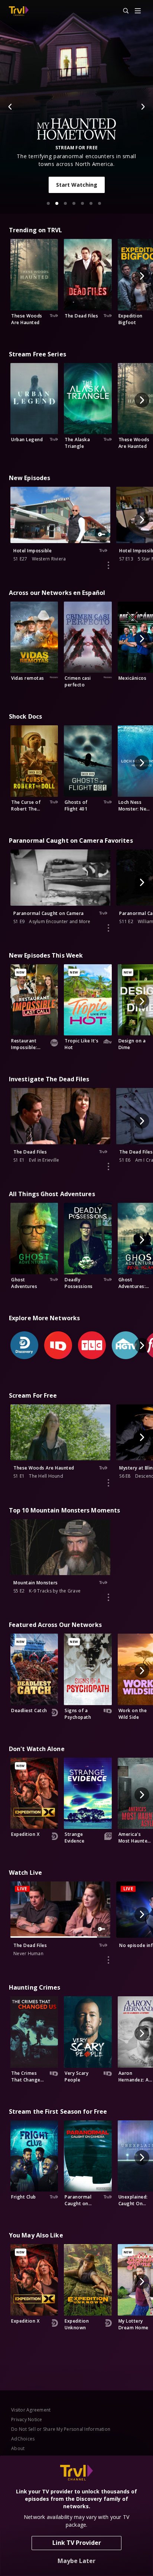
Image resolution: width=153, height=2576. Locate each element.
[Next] (143, 107)
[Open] (138, 11)
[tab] (48, 203)
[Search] (123, 11)
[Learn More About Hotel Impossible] (108, 565)
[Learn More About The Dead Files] (108, 1166)
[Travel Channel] (19, 11)
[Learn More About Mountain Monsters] (108, 1597)
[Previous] (10, 107)
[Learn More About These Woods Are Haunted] (108, 1483)
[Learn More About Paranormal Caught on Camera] (108, 928)
